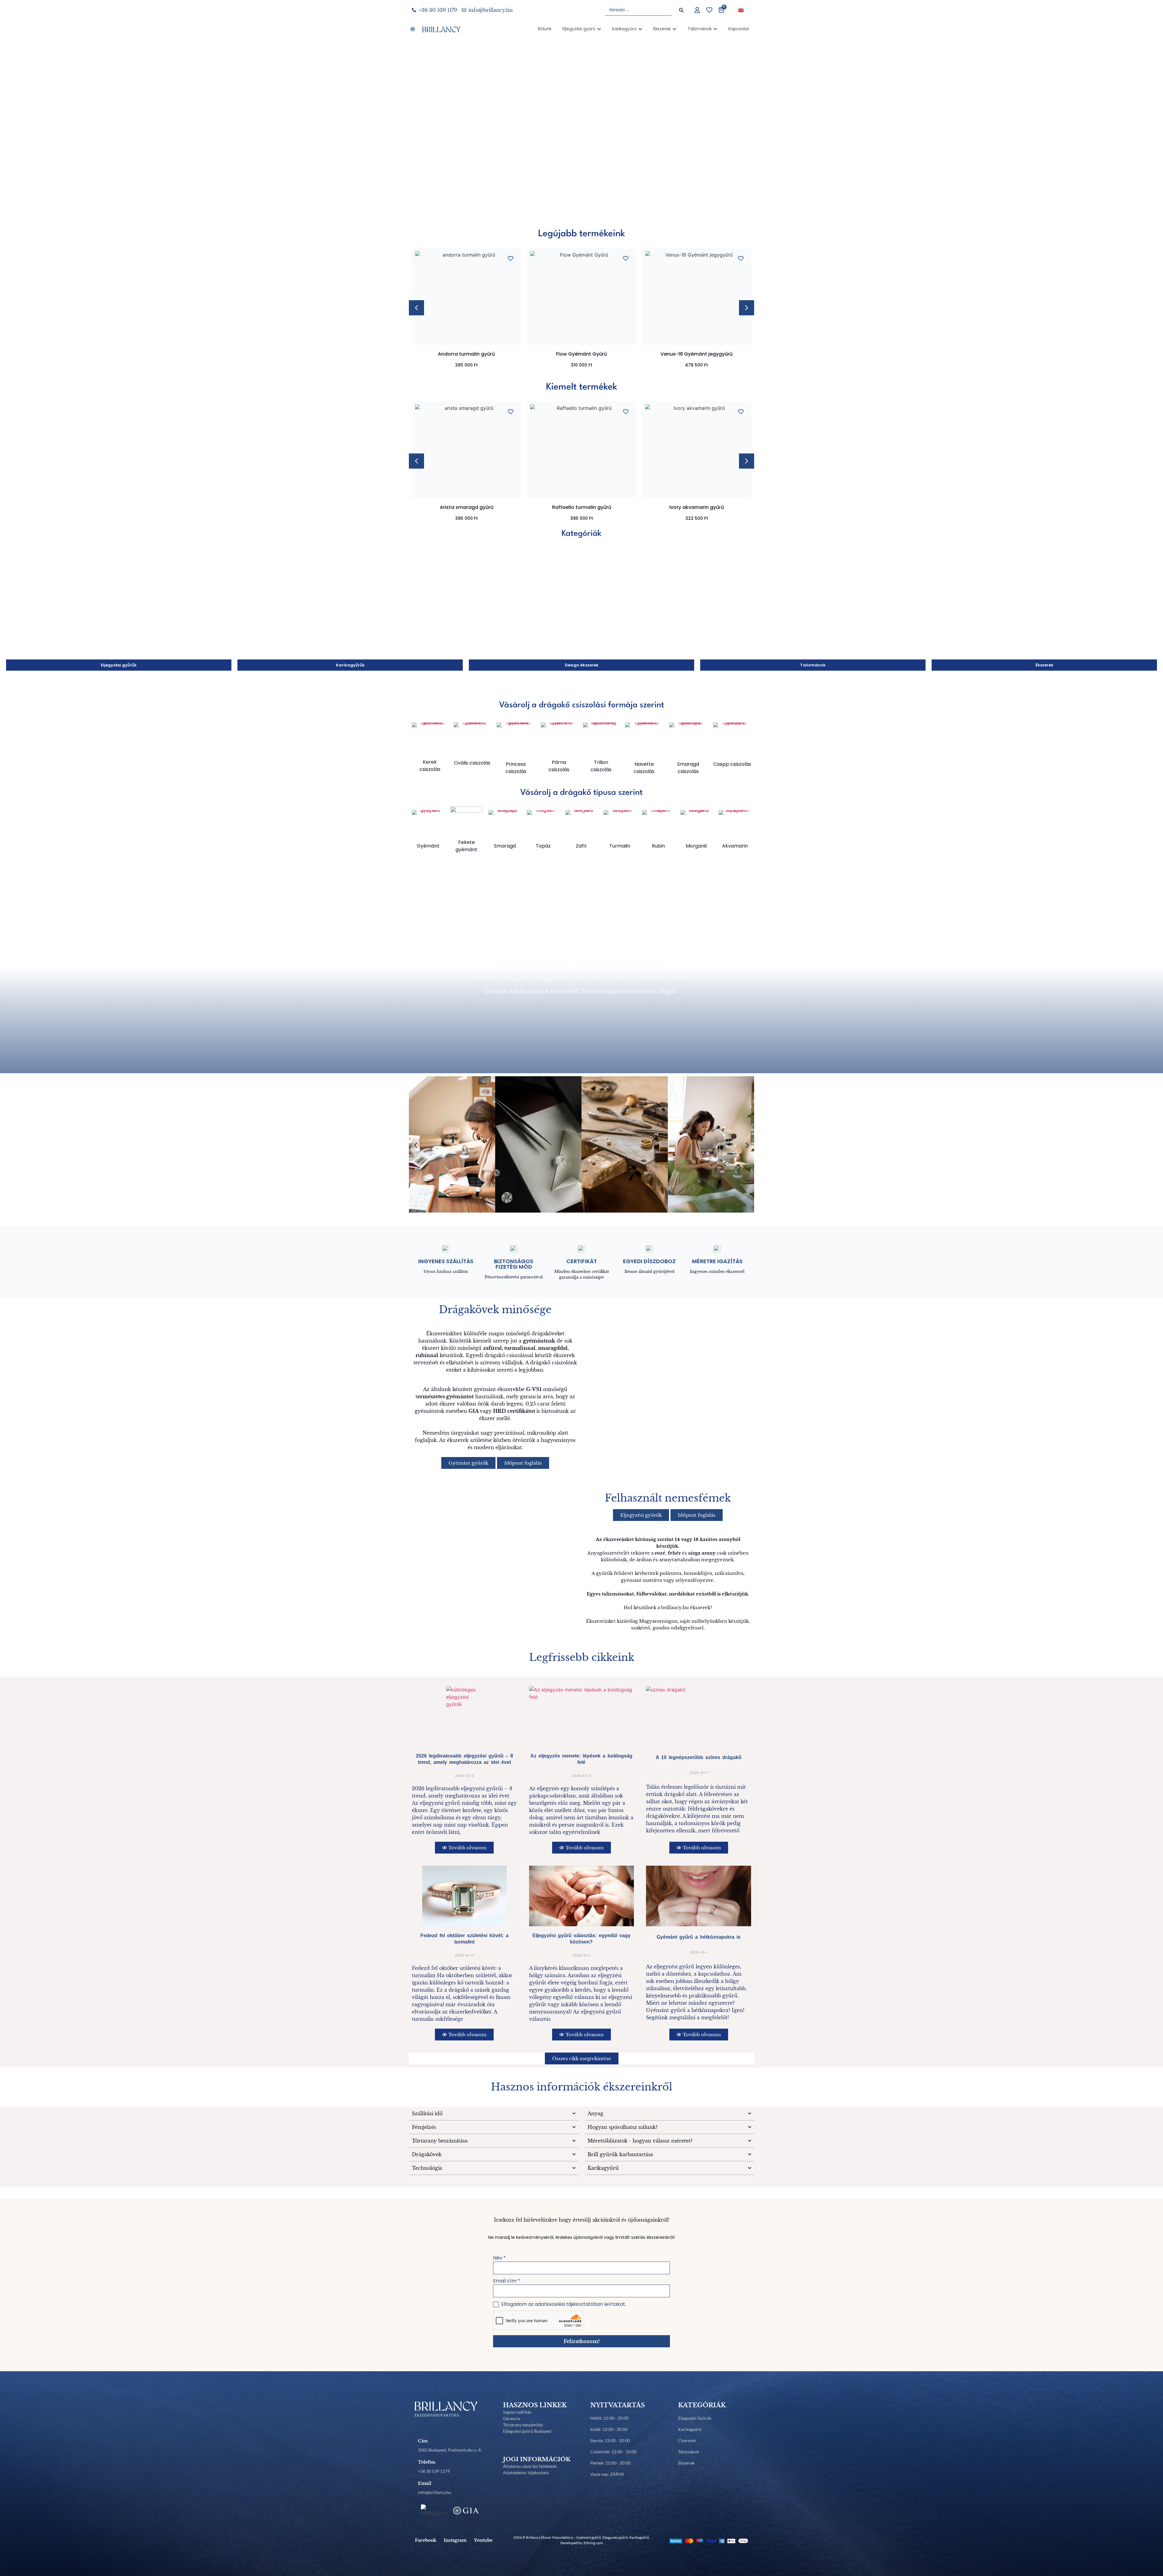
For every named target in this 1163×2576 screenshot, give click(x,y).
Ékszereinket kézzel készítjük (582, 950)
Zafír (581, 846)
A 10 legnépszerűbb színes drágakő (699, 1757)
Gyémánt (428, 846)
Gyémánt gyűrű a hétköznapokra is (699, 1937)
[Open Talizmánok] (715, 29)
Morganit (696, 846)
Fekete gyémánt (466, 846)
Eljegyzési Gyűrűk (695, 2418)
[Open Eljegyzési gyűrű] (599, 29)
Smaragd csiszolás (688, 768)
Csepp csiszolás (732, 764)
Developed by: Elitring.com (582, 2543)
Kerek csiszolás (430, 766)
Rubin (658, 846)
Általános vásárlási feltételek (530, 2466)
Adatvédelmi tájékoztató (526, 2473)
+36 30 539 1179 (434, 2471)
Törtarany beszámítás (523, 2425)
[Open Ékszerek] (674, 29)
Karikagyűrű (690, 2429)
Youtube (483, 2540)
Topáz (543, 846)
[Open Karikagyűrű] (640, 29)
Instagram (455, 2540)
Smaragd (505, 846)
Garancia (512, 2418)
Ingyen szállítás (517, 2412)
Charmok (687, 2440)
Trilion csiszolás (601, 766)
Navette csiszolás (644, 768)
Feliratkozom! (582, 2341)
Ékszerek (686, 2463)
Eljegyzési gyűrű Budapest (527, 2431)
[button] (747, 308)
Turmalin (620, 846)
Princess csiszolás (516, 768)
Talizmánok (689, 2452)
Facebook (426, 2540)
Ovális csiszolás (472, 763)
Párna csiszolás (559, 766)
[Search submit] (681, 10)
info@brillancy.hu (435, 2492)
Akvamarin (735, 846)
